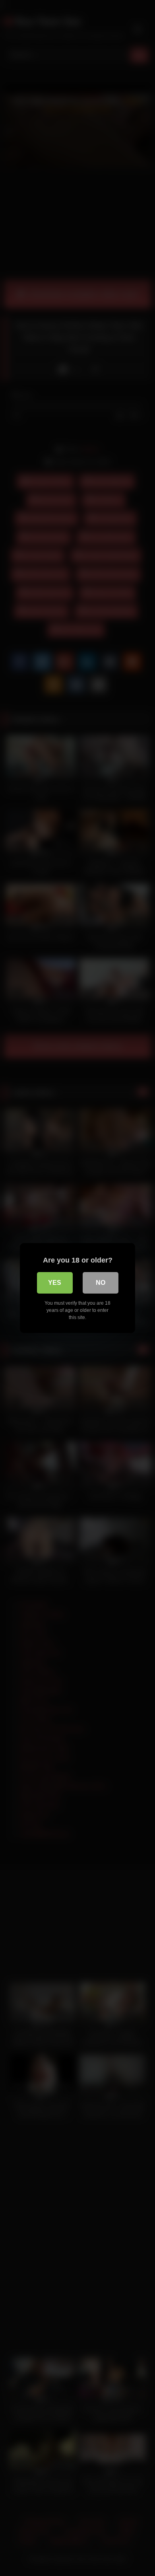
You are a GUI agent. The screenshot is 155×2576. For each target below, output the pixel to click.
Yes (55, 1283)
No (101, 1283)
